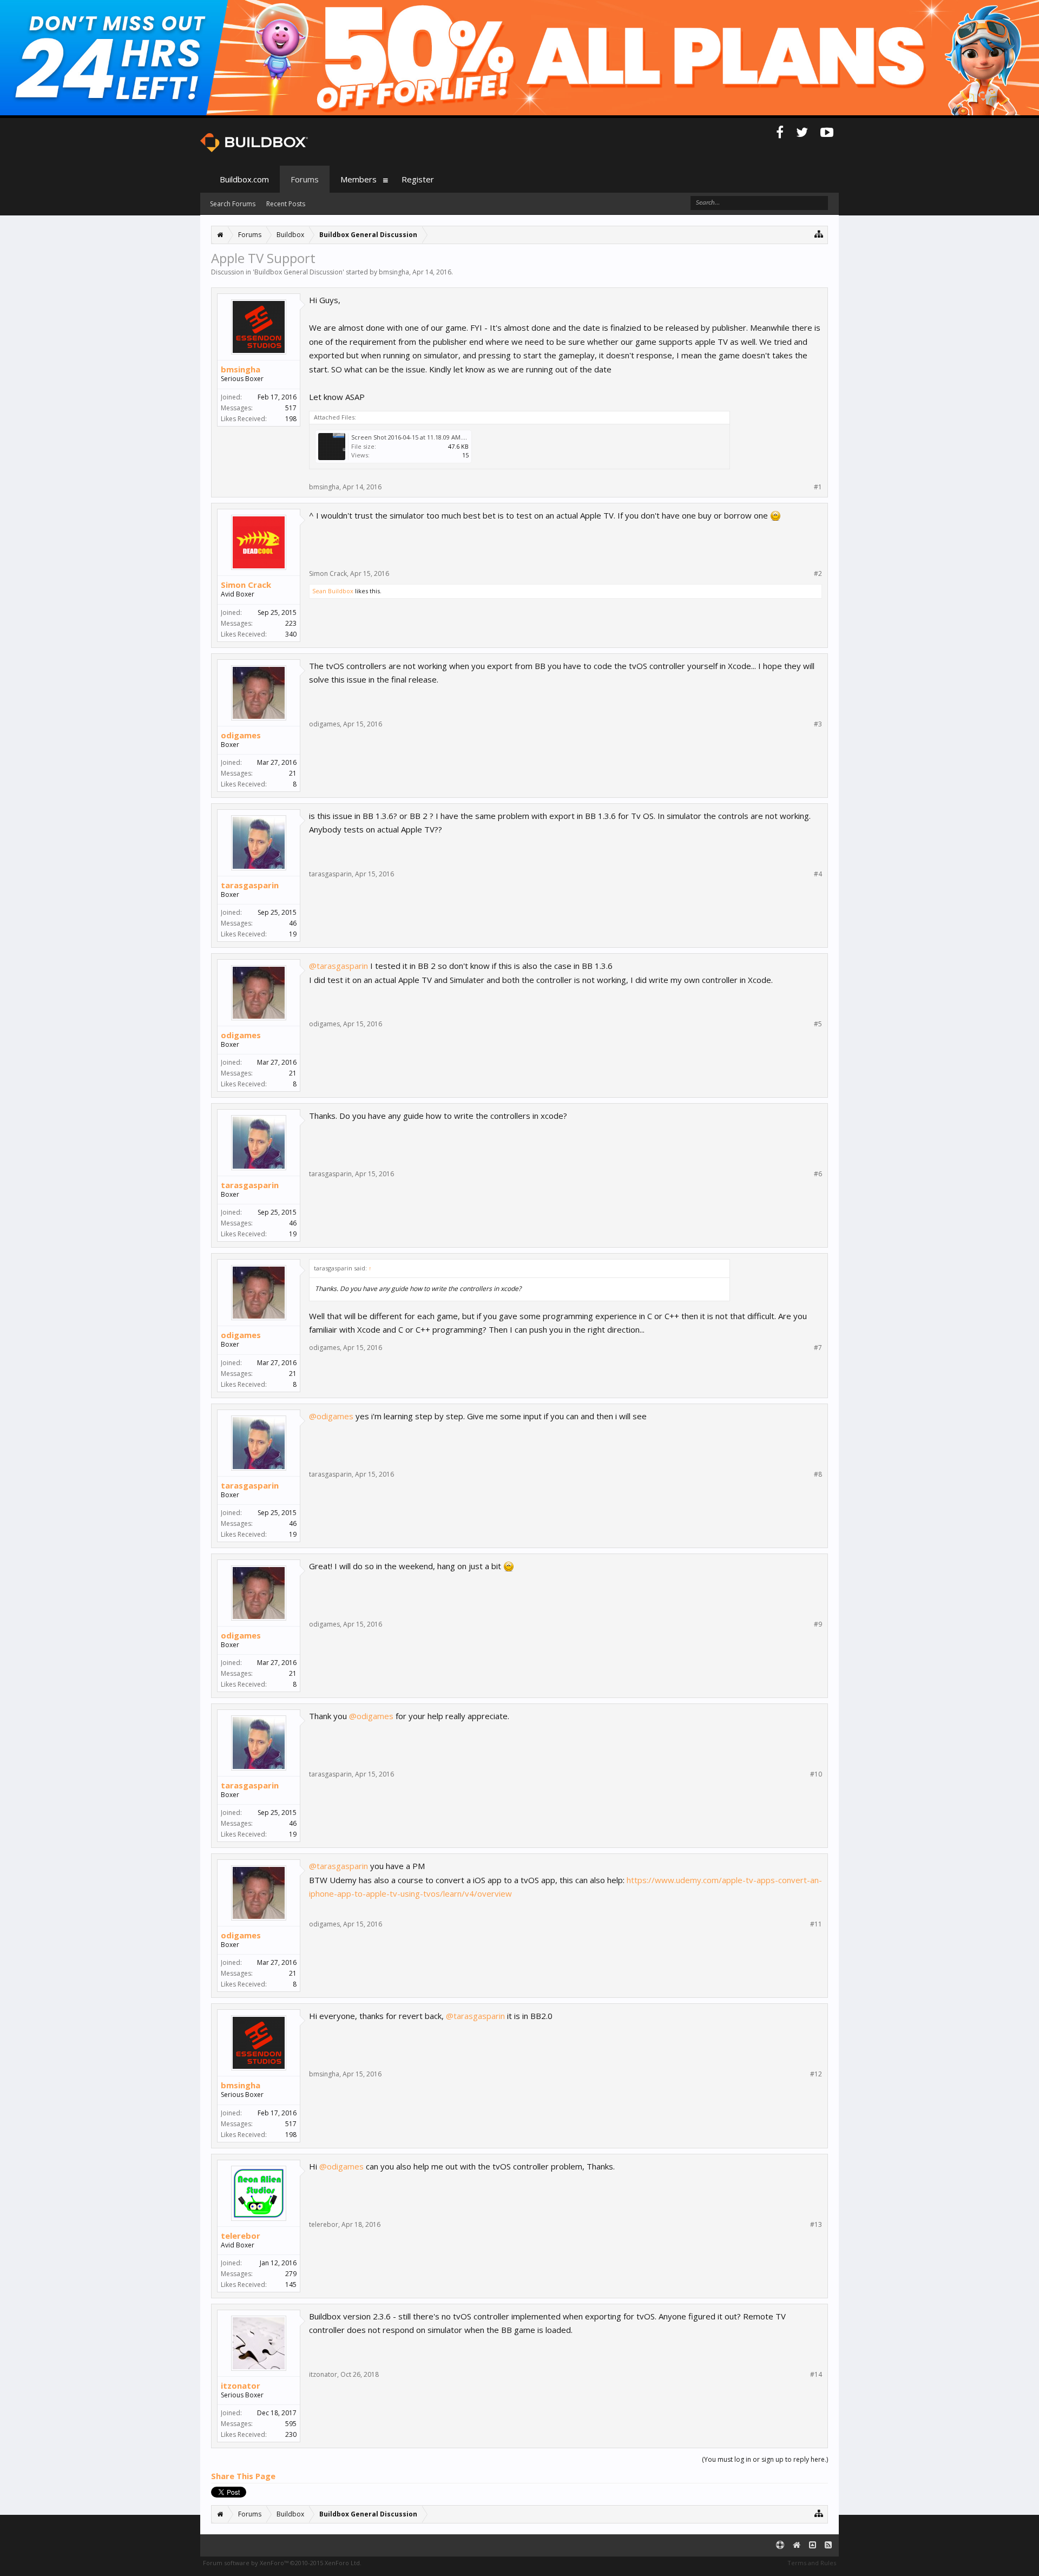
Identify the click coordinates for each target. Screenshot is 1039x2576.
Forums (305, 179)
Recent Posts (286, 204)
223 (291, 623)
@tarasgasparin (338, 966)
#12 (816, 2074)
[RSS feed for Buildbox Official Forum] (828, 2545)
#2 (818, 574)
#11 (816, 1924)
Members (359, 179)
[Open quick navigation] (819, 234)
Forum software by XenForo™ (282, 2563)
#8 (818, 1474)
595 (291, 2424)
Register (418, 179)
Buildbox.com (244, 179)
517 (291, 408)
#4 (818, 874)
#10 (816, 1774)
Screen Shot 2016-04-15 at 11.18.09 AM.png (412, 437)
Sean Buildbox (333, 591)
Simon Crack (246, 585)
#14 (816, 2375)
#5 (818, 1024)
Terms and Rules (812, 2563)
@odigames (331, 1416)
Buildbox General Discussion (298, 272)
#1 (818, 487)
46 (293, 923)
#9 (818, 1624)
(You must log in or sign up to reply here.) (765, 2459)
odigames (241, 735)
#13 (816, 2225)
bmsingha (394, 272)
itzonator (241, 2385)
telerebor (241, 2236)
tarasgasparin (250, 885)
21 (293, 773)
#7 (818, 1348)
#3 (818, 724)
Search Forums (233, 204)
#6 (818, 1174)
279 (291, 2274)
